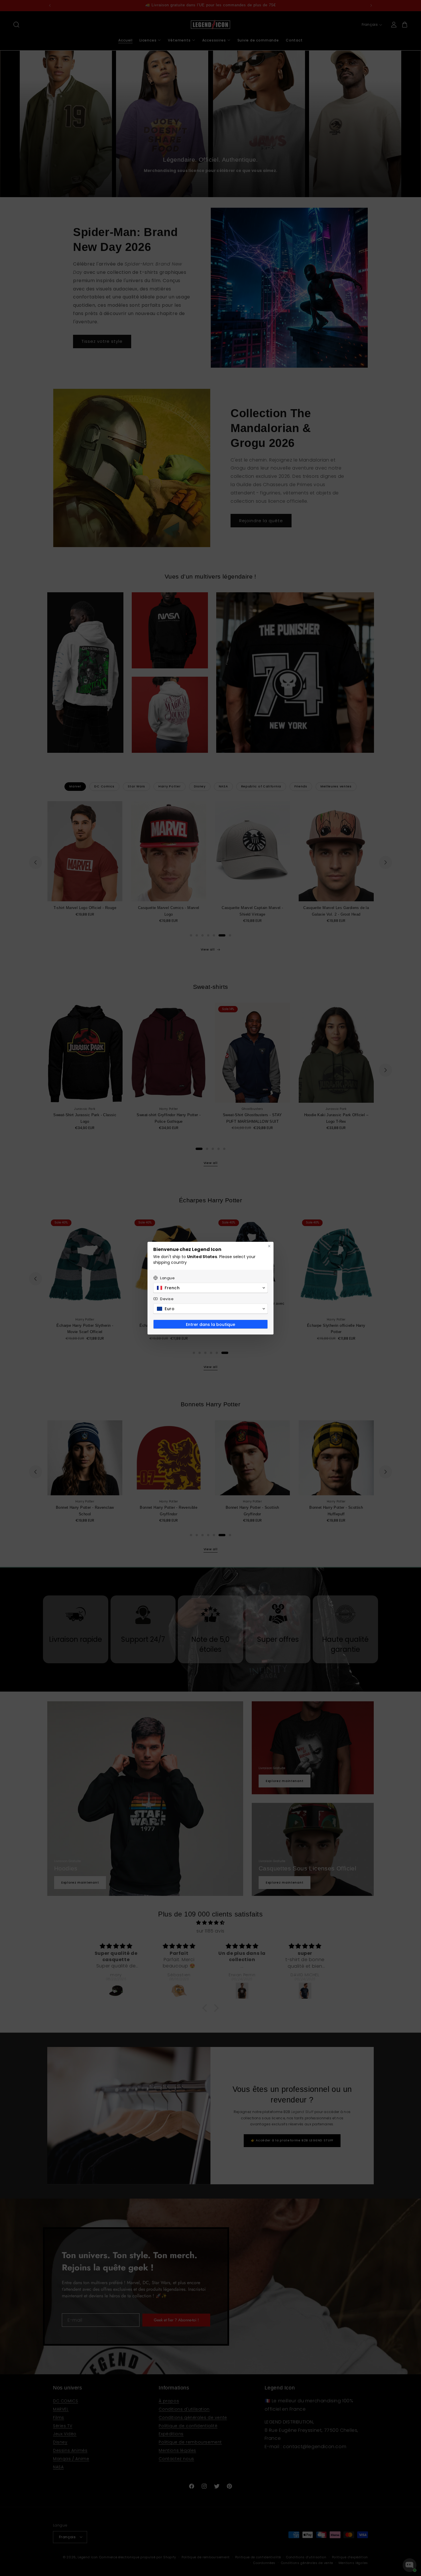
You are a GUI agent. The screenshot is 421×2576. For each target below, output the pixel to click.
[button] (210, 1288)
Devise (167, 1299)
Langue (168, 1278)
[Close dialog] (269, 1246)
